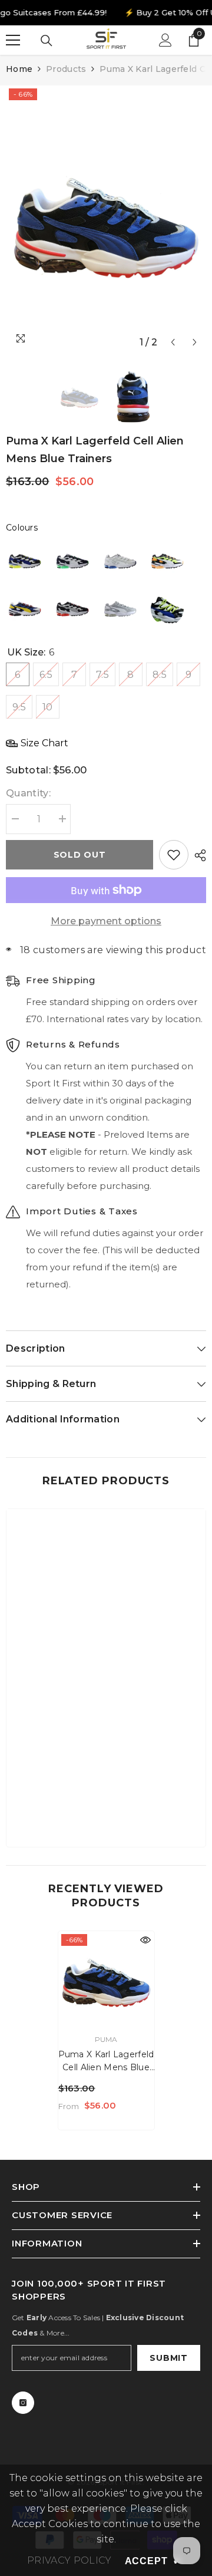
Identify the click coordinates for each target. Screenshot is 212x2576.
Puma (106, 2039)
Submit (168, 2358)
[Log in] (165, 40)
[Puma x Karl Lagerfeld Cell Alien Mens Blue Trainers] (106, 1979)
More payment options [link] (106, 921)
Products (66, 69)
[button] (173, 342)
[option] (106, 220)
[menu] (13, 40)
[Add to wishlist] (174, 855)
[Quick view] (145, 1940)
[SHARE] (197, 855)
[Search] (47, 41)
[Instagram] (23, 2403)
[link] (106, 1801)
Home (19, 69)
